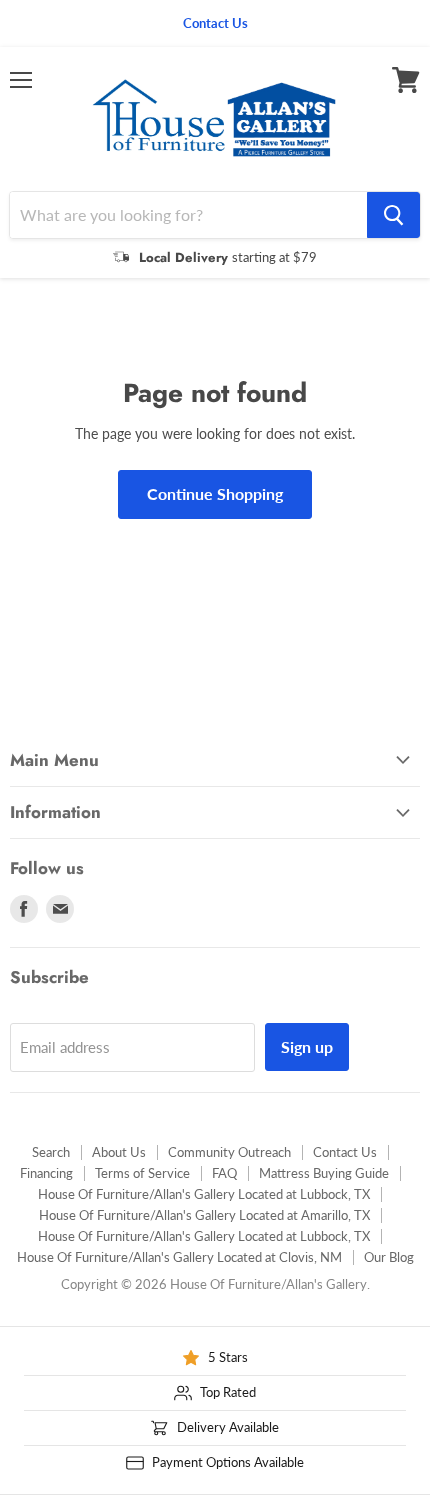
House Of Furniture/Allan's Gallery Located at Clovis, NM (179, 1257)
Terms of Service (142, 1173)
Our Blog (389, 1257)
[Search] (393, 215)
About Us (119, 1152)
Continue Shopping (215, 493)
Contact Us (345, 1152)
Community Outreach (229, 1152)
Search (51, 1152)
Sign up (307, 1046)
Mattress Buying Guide (324, 1173)
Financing (46, 1173)
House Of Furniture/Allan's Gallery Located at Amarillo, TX (204, 1215)
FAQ (224, 1173)
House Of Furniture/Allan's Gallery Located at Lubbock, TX (204, 1194)
